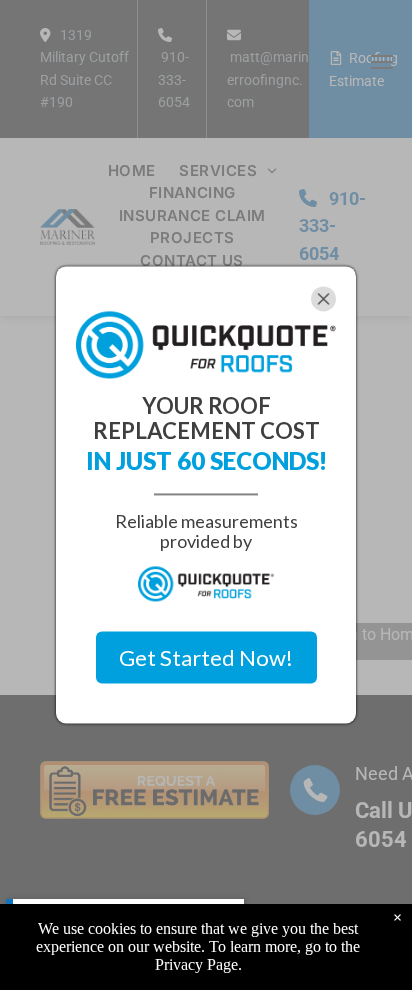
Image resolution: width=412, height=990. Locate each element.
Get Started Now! (206, 657)
